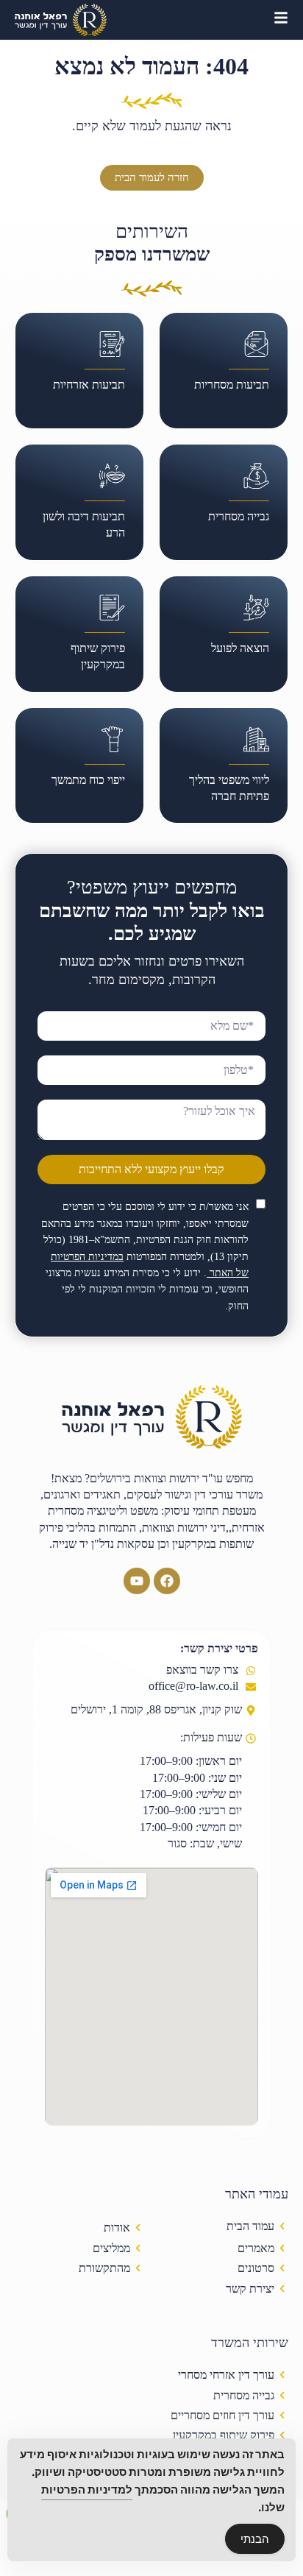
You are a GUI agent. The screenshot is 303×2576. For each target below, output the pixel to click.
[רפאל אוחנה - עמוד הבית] (61, 20)
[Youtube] (137, 1581)
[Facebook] (167, 1581)
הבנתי (255, 2539)
